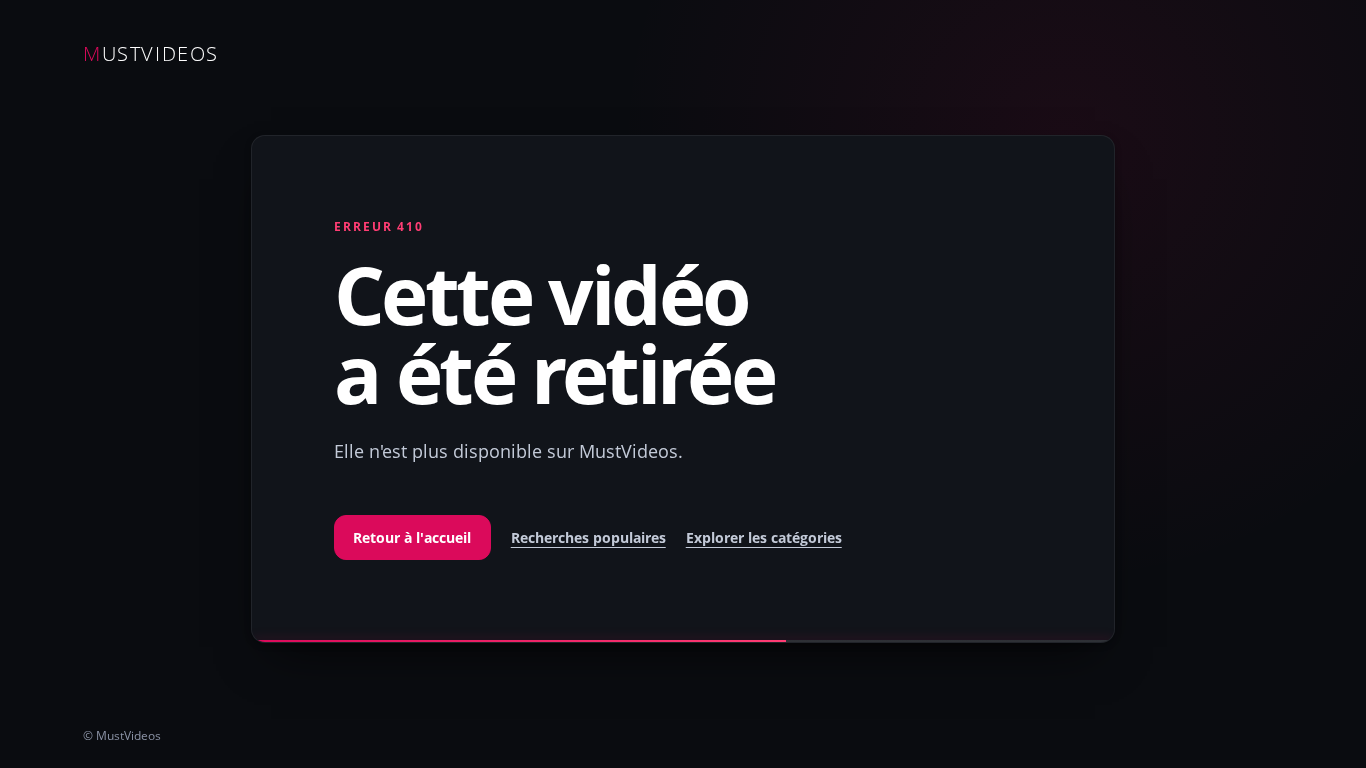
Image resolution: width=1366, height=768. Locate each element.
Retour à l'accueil (412, 537)
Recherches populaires (588, 537)
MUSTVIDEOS (151, 53)
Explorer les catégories (764, 537)
